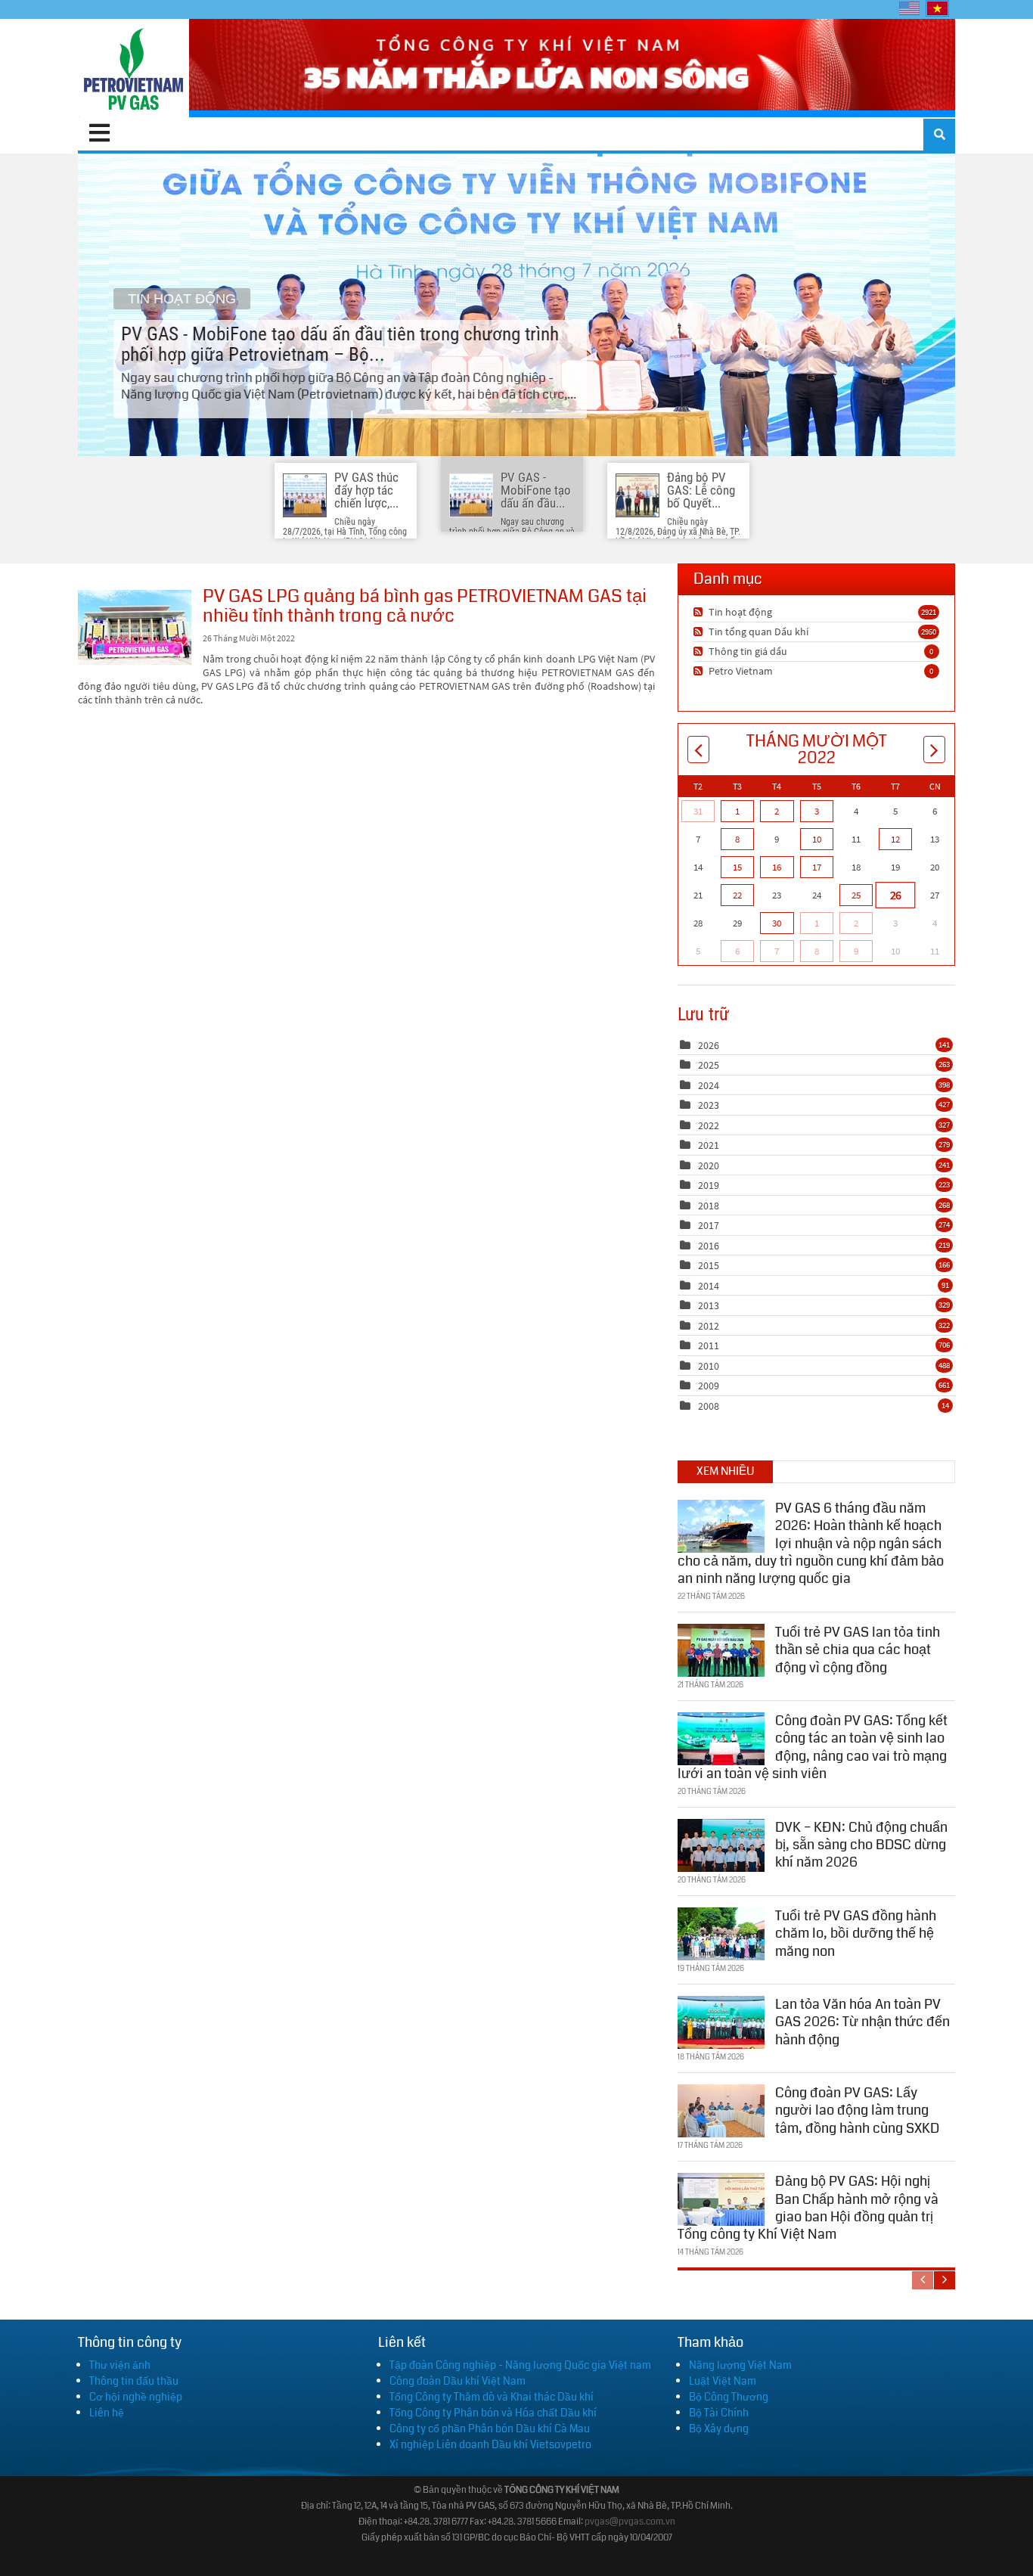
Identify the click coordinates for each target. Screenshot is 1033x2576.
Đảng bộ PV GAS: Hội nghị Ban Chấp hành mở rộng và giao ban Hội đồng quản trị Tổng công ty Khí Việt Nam (808, 2208)
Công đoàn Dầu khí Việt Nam (458, 2381)
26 (895, 895)
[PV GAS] (133, 68)
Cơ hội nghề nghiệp (136, 2397)
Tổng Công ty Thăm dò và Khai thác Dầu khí (492, 2397)
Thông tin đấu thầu (134, 2381)
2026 (709, 1045)
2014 (709, 1286)
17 (817, 867)
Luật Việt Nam (723, 2381)
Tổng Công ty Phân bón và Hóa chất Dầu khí (493, 2413)
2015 (709, 1265)
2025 (709, 1065)
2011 (709, 1345)
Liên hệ (107, 2413)
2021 (709, 1145)
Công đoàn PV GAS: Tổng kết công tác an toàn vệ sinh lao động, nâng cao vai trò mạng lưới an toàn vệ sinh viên (813, 1747)
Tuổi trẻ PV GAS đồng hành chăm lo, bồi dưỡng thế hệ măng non (856, 1934)
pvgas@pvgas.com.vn (630, 2522)
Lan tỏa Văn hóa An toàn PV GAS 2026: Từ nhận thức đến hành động (862, 2022)
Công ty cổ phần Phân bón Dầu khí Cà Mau (490, 2429)
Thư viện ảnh (120, 2365)
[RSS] (700, 612)
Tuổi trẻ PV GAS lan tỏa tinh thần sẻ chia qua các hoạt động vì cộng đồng (858, 1650)
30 (777, 923)
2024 (709, 1085)
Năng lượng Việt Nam (740, 2365)
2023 (709, 1105)
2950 (929, 632)
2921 (929, 612)
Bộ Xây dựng (719, 2429)
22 (737, 895)
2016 (709, 1246)
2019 (709, 1185)
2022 (709, 1125)
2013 (709, 1305)
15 (737, 867)
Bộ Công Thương (729, 2397)
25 (856, 895)
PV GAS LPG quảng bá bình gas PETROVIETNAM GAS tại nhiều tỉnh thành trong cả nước (135, 627)
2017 (709, 1225)
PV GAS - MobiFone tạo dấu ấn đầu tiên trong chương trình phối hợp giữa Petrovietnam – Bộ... (516, 305)
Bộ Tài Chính (719, 2413)
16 (777, 867)
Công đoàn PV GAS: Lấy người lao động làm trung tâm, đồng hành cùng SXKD (857, 2110)
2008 (709, 1406)
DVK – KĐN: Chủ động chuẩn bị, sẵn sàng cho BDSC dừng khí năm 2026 (861, 1845)
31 (698, 811)
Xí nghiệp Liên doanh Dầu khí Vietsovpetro (490, 2444)
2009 (709, 1386)
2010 (709, 1366)
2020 (709, 1165)
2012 (709, 1326)
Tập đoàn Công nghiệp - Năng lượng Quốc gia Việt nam (520, 2365)
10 (817, 839)
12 (895, 839)
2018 (709, 1206)
